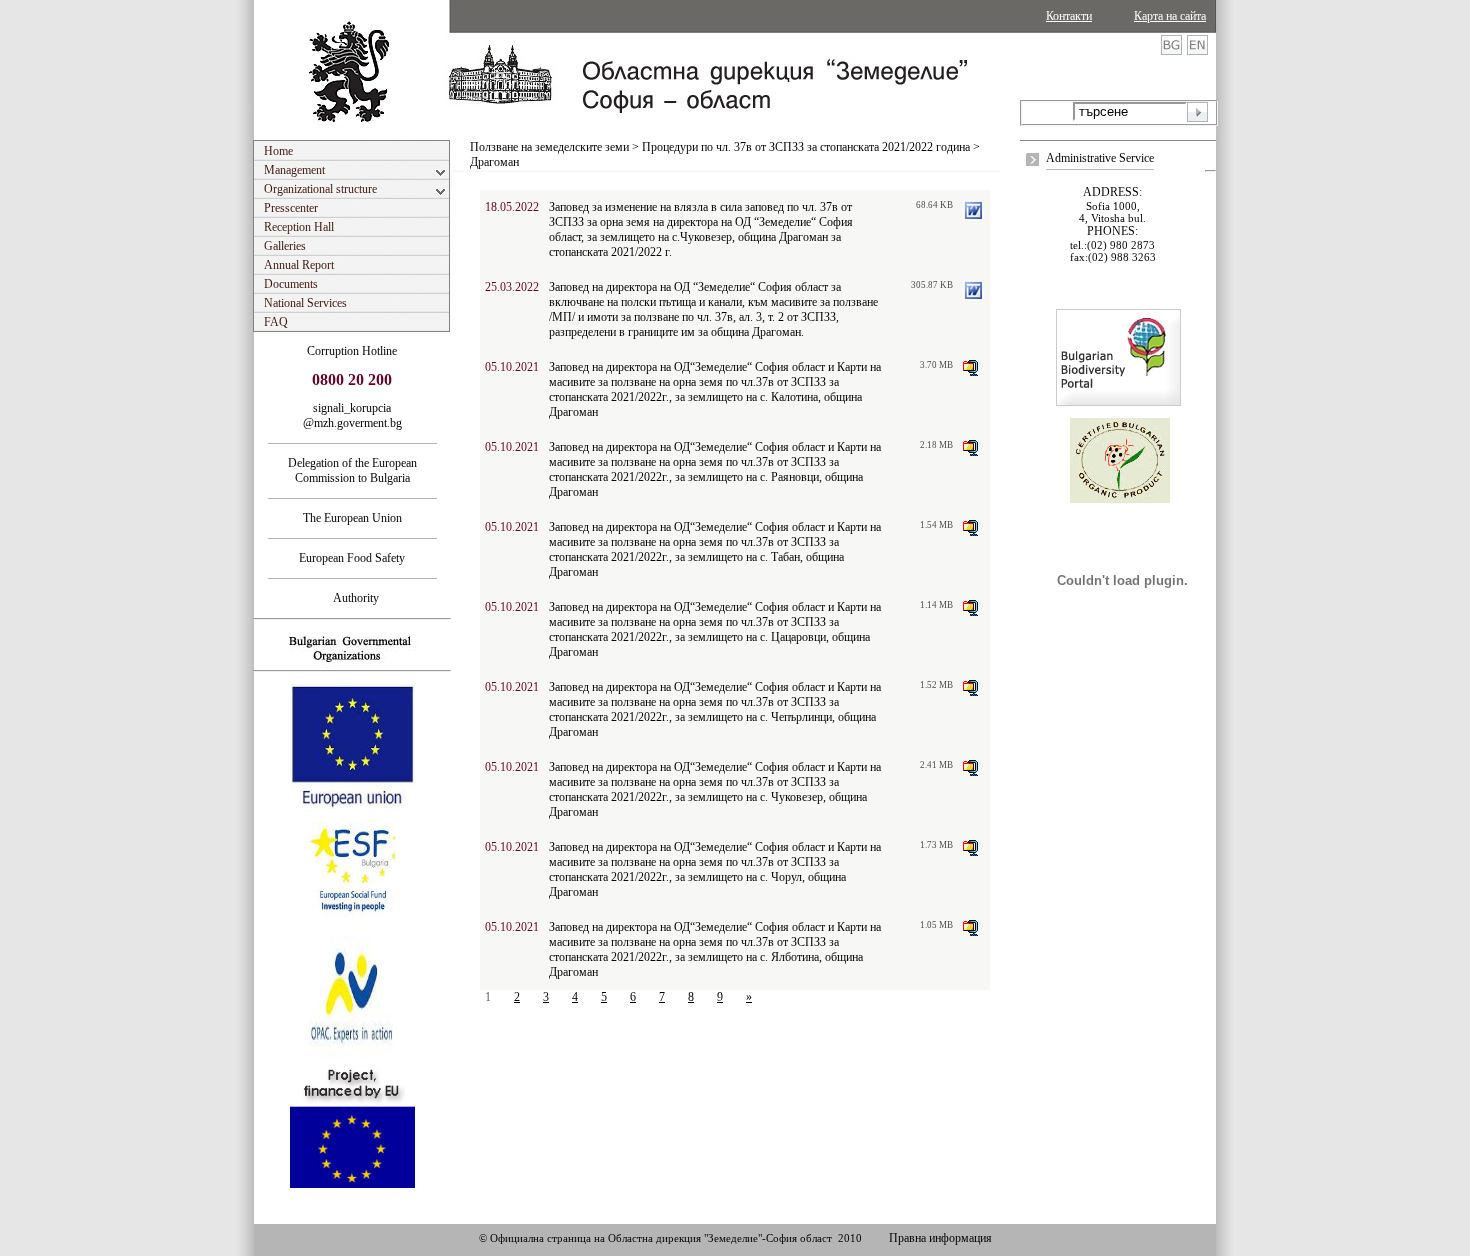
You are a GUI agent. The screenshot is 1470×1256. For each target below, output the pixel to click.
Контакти (1069, 16)
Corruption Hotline (352, 351)
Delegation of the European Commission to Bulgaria (352, 470)
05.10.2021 (512, 367)
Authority (352, 598)
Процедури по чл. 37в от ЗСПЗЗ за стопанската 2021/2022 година (806, 147)
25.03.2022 (512, 287)
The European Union (352, 518)
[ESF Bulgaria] (353, 930)
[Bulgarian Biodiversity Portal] (1118, 402)
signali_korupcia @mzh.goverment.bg (352, 415)
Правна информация (940, 1238)
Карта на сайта (1170, 16)
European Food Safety (352, 558)
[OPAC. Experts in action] (350, 1057)
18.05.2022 (512, 207)
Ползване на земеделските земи (549, 147)
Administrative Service (1100, 158)
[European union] (352, 805)
